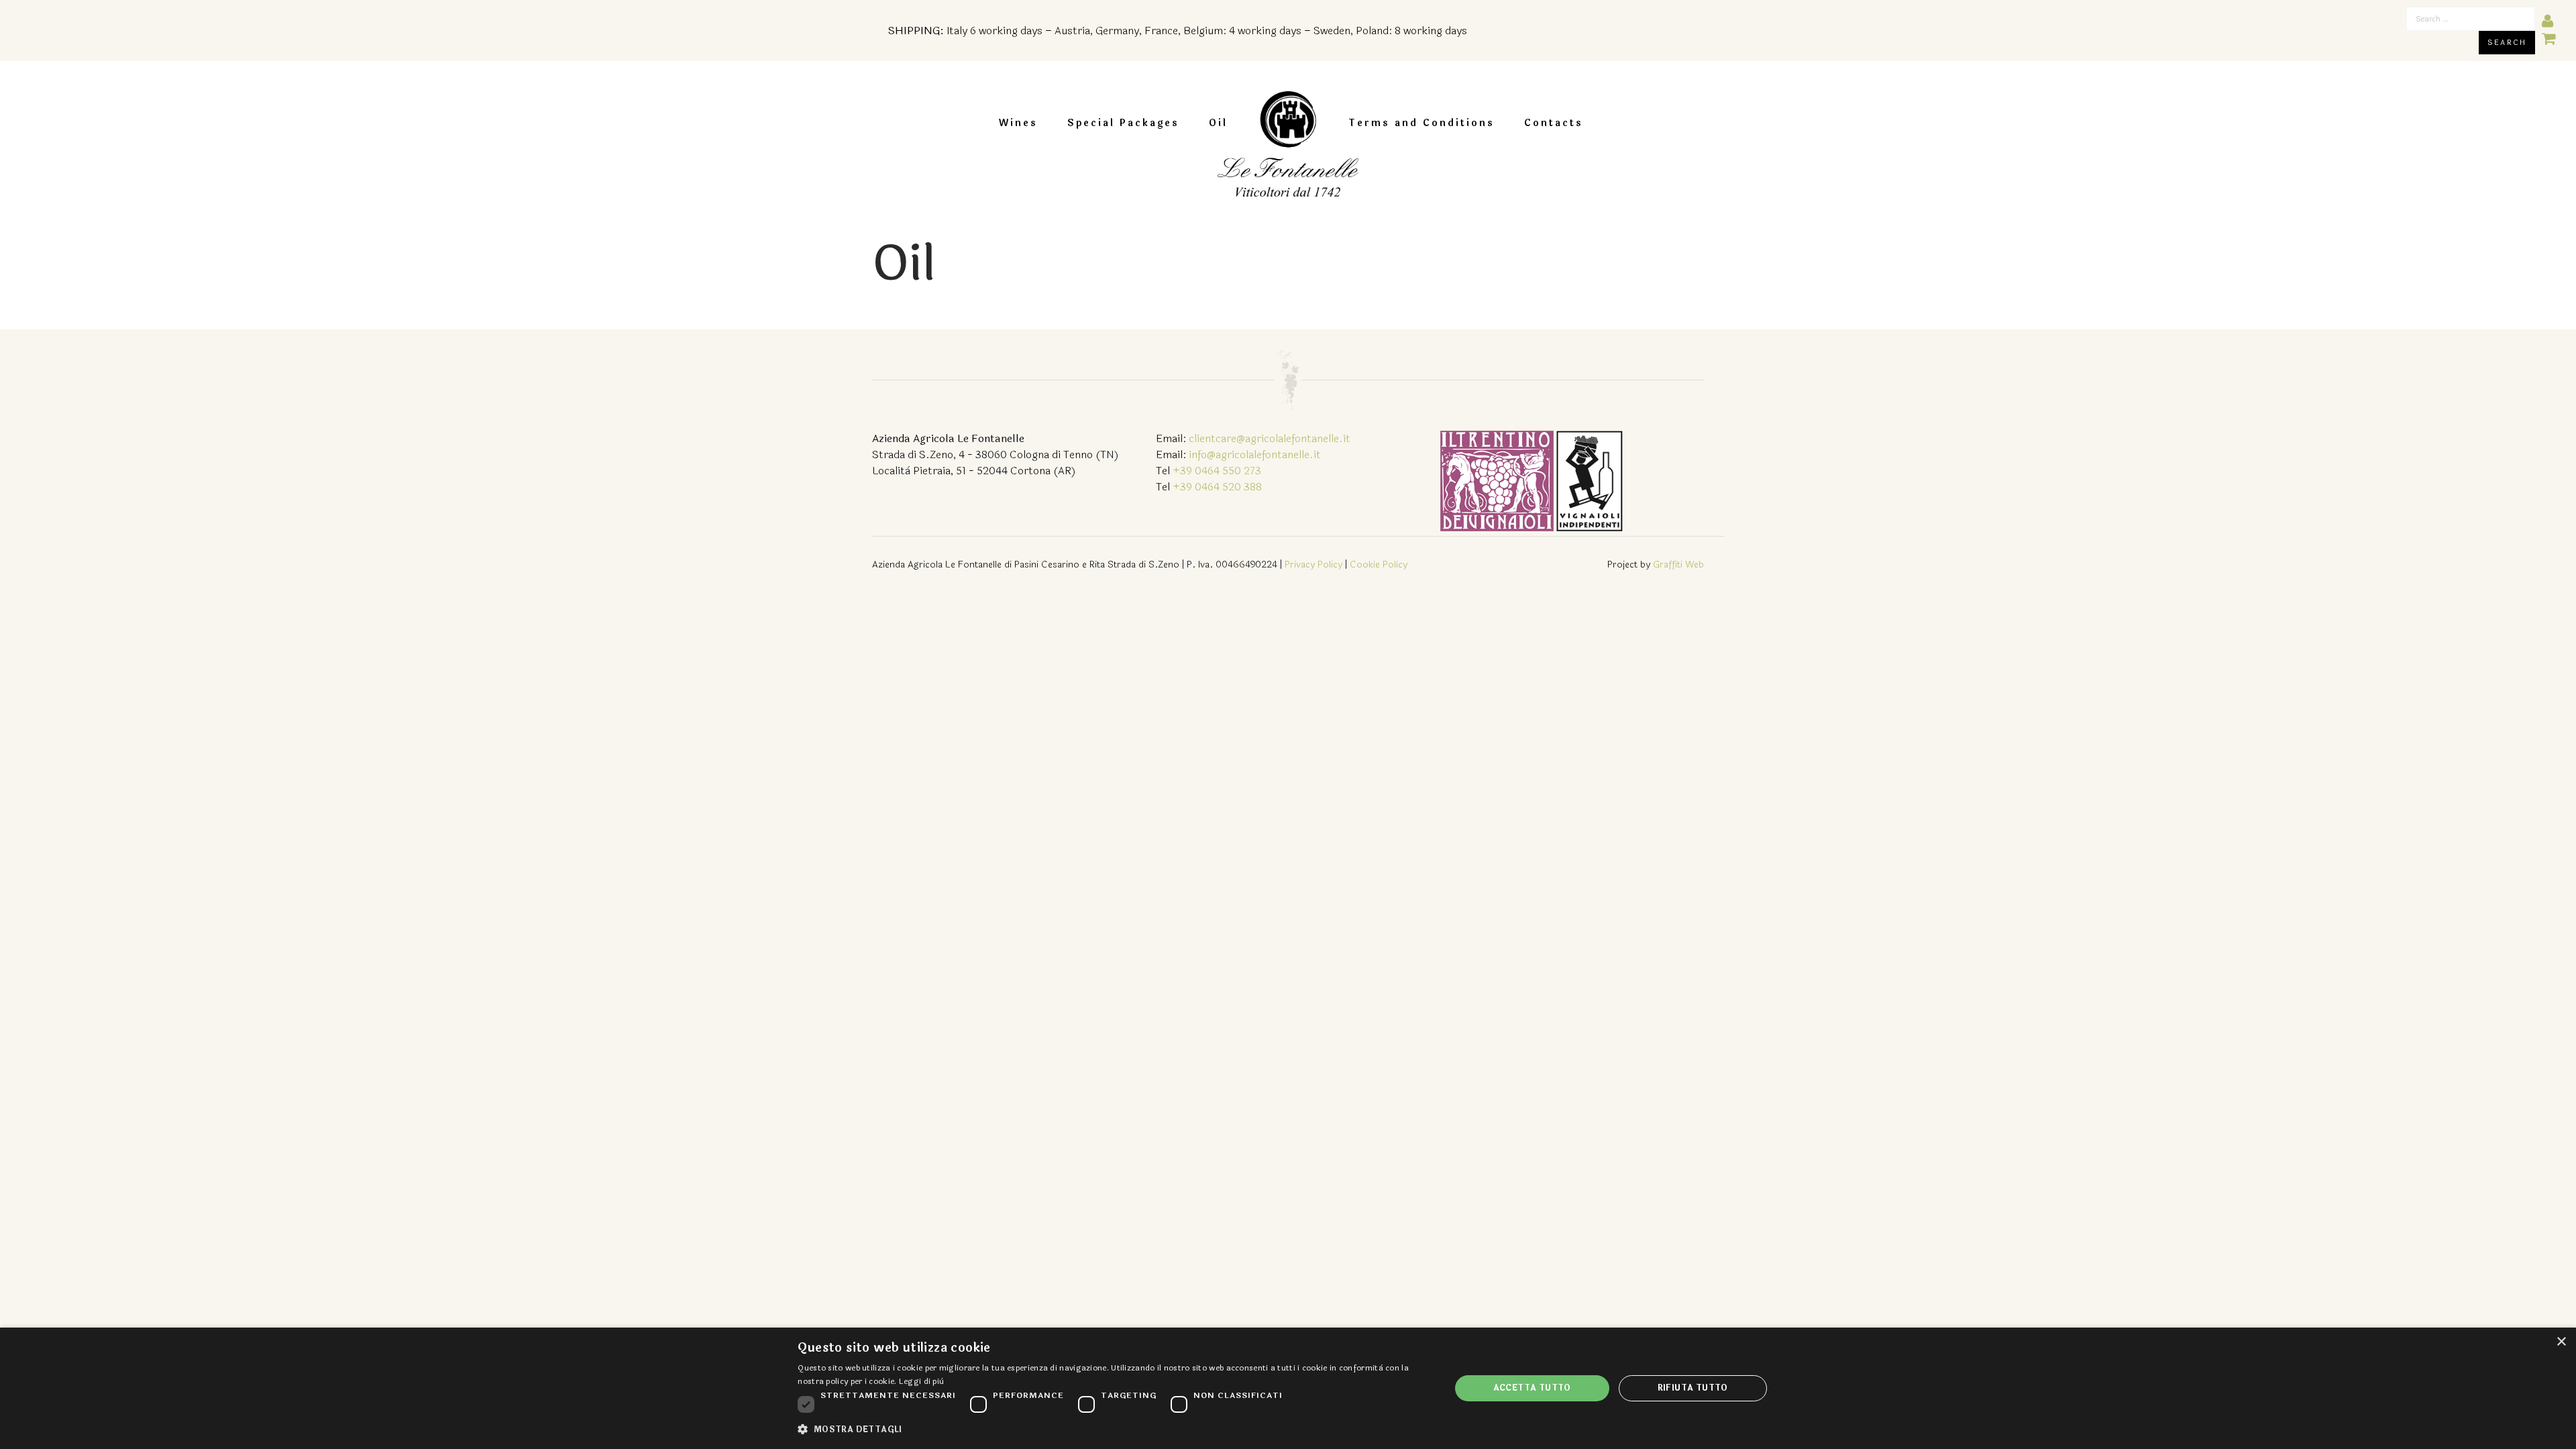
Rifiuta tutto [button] (1693, 1388)
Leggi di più (922, 1381)
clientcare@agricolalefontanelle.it (1270, 438)
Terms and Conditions (1421, 123)
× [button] (2561, 1342)
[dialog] (1288, 1388)
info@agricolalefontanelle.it (1255, 454)
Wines (1018, 123)
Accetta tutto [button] (1532, 1388)
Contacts (1554, 123)
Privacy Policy (1313, 565)
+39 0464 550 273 (1217, 471)
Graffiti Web (1678, 565)
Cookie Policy (1379, 565)
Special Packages (1123, 123)
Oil (1218, 123)
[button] (1114, 1430)
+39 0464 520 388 (1217, 487)
